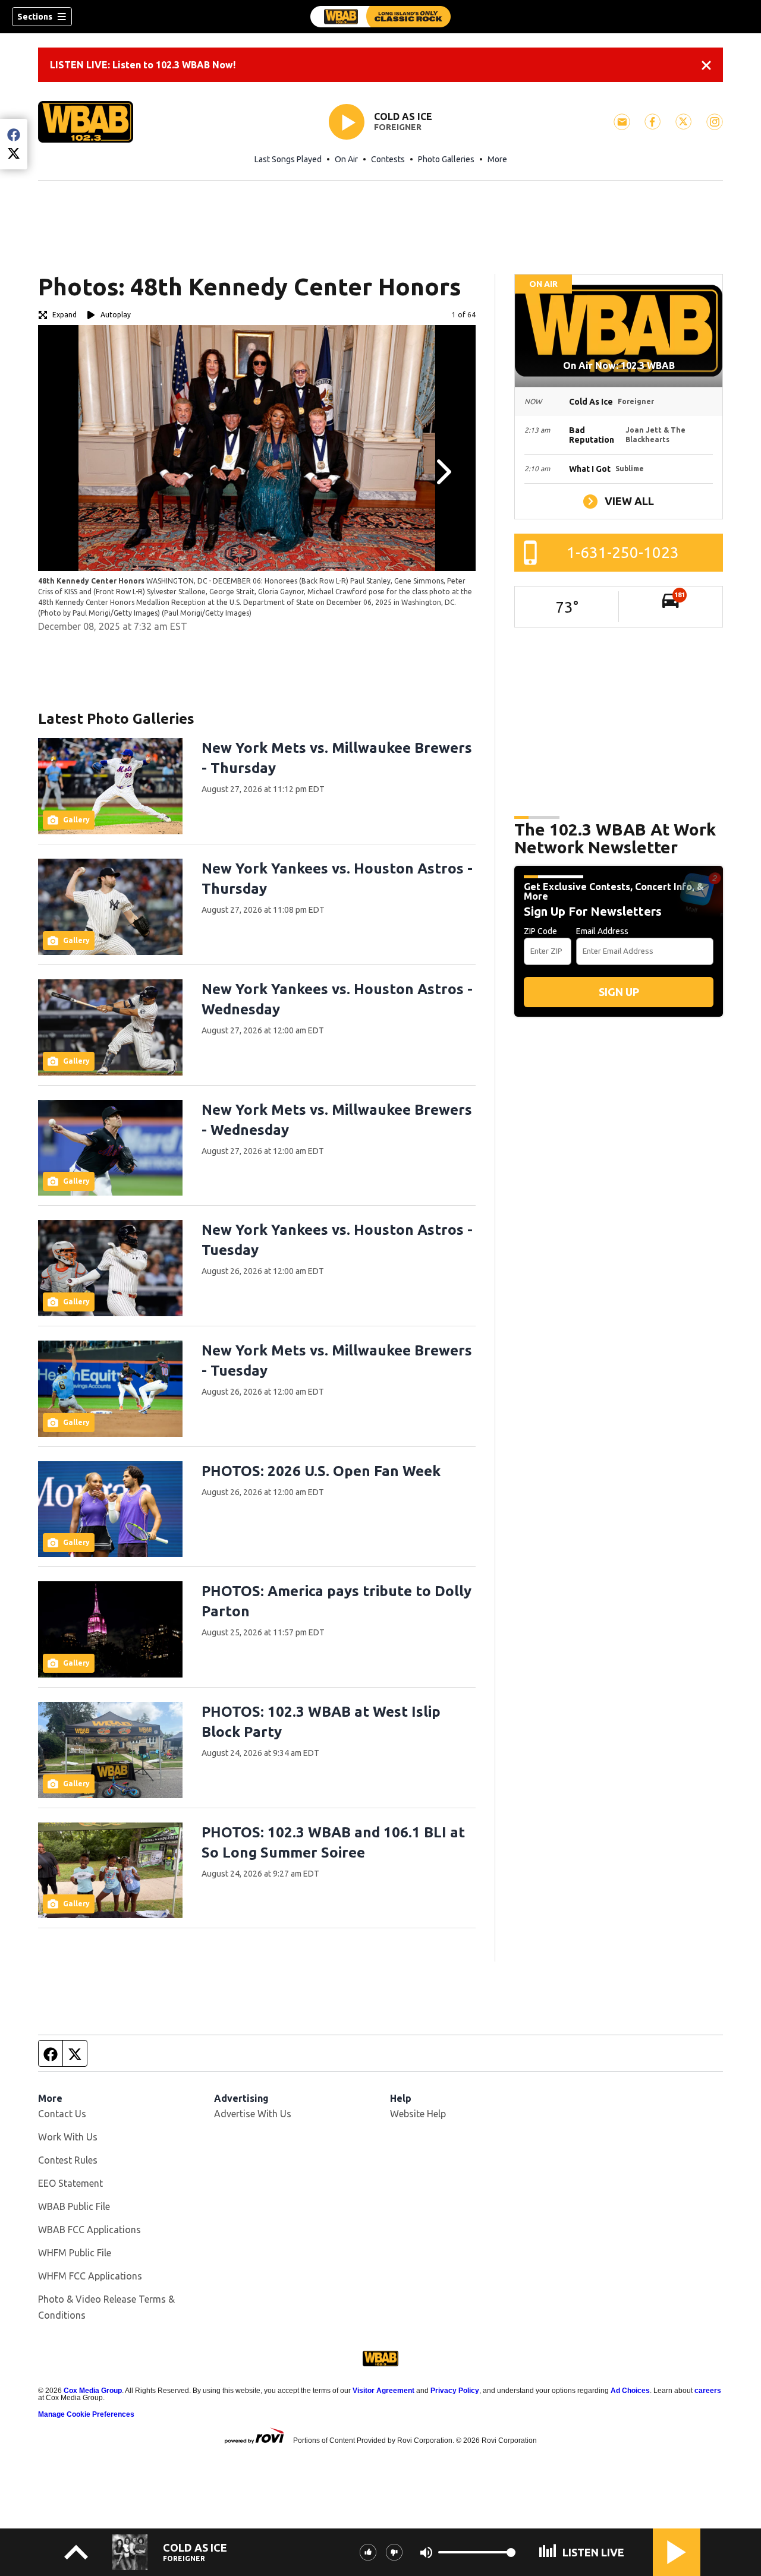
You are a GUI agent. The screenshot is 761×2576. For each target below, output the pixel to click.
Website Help (418, 2114)
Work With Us (68, 2137)
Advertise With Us (253, 2114)
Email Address (602, 931)
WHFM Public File (75, 2253)
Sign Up (619, 992)
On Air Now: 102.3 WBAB (619, 365)
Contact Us (62, 2114)
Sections (35, 17)
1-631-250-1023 (623, 552)
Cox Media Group (93, 2391)
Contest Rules (68, 2160)
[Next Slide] (442, 472)
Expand (65, 315)
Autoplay (116, 315)
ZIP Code (540, 931)
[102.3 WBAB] (380, 17)
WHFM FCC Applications (90, 2276)
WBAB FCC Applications (89, 2230)
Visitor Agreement (383, 2391)
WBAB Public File (74, 2206)
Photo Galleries (446, 159)
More (497, 159)
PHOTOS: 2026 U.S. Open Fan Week (321, 1471)
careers (708, 2391)
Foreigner (398, 127)
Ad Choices (630, 2391)
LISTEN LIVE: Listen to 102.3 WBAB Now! (143, 65)
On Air (346, 159)
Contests (388, 159)
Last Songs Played (288, 159)
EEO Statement (70, 2183)
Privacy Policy (455, 2391)
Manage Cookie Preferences (86, 2414)
